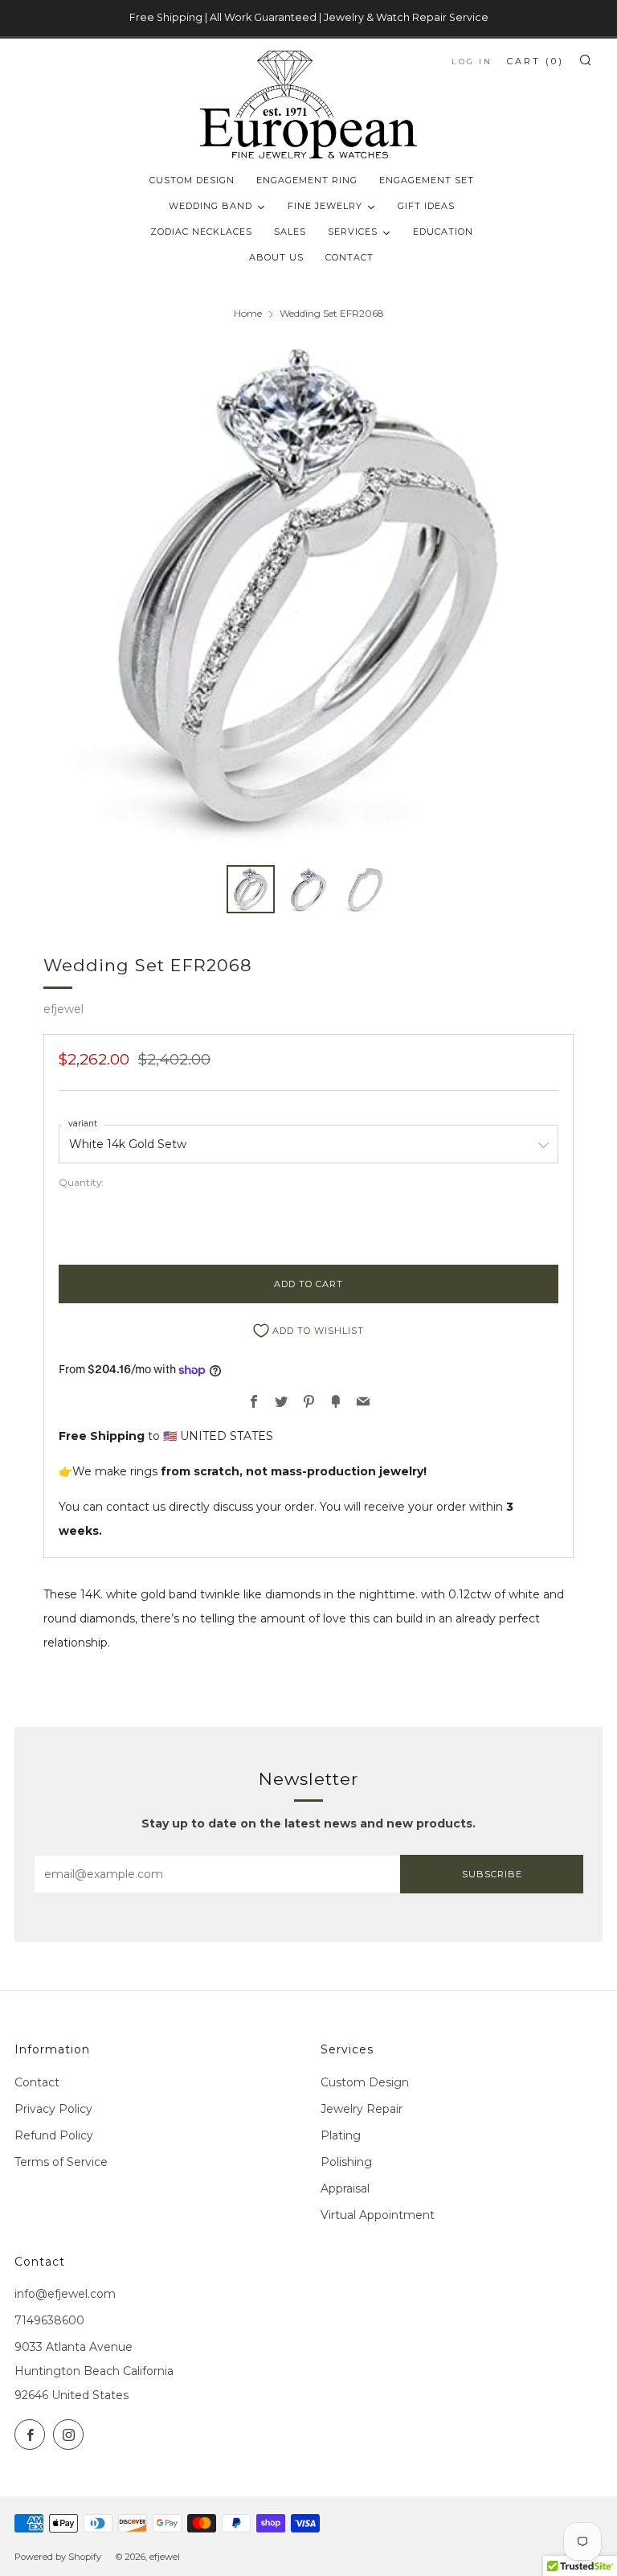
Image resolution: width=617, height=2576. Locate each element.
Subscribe (492, 1874)
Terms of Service (61, 2162)
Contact (37, 2082)
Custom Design (365, 2082)
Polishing (346, 2162)
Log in (472, 62)
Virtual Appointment (378, 2215)
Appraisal (345, 2188)
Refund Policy (54, 2135)
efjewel (63, 1009)
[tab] (251, 889)
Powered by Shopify (58, 2557)
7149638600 (49, 2320)
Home (248, 313)
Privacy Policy (53, 2109)
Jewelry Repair (362, 2109)
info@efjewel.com (65, 2294)
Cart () (535, 61)
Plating (341, 2135)
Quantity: (81, 1183)
